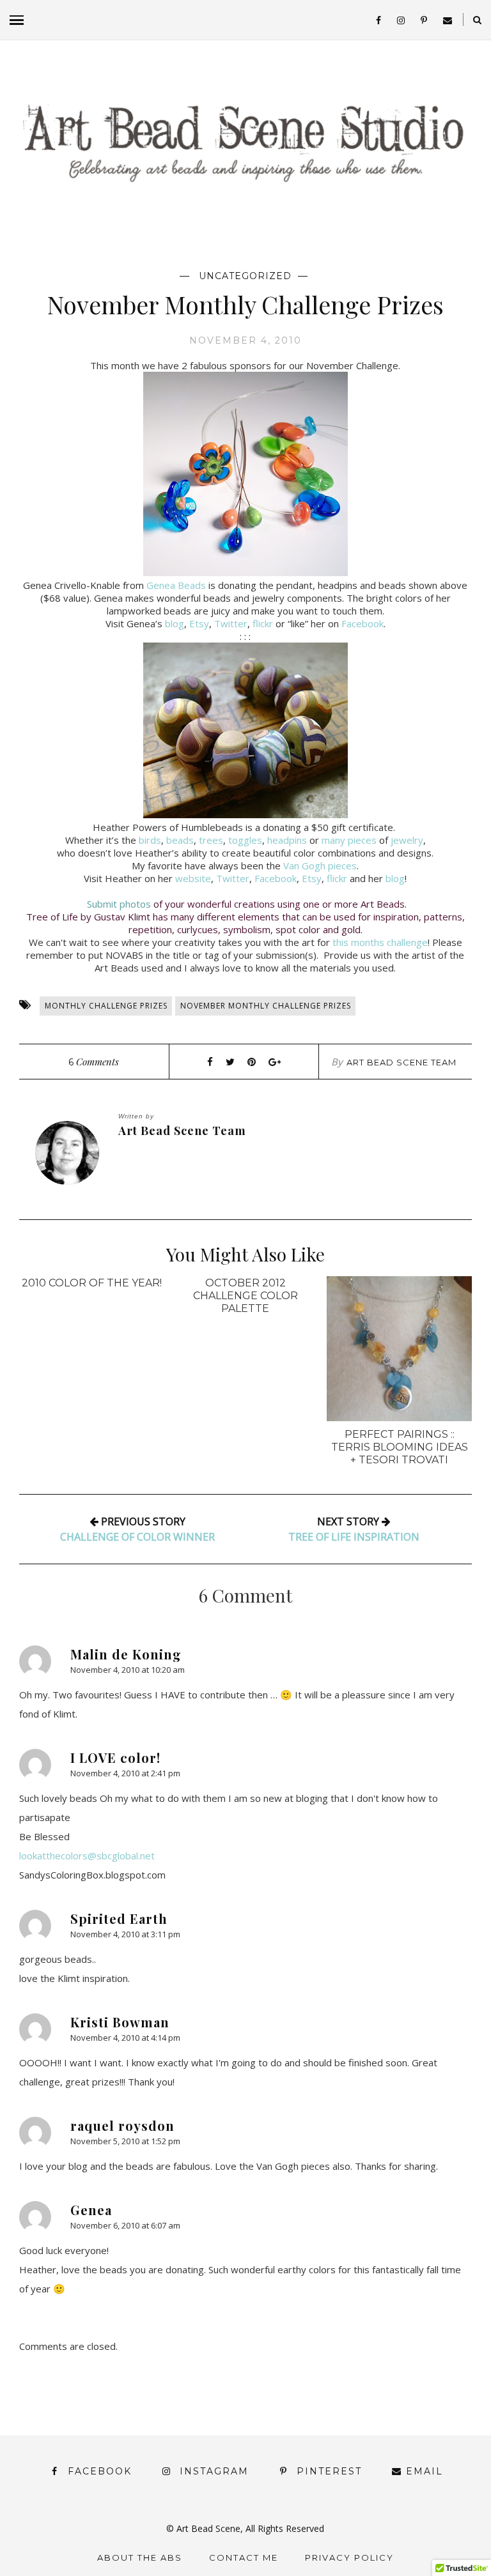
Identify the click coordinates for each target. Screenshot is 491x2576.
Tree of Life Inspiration (354, 1537)
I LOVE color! (115, 1757)
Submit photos (119, 904)
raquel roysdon (122, 2125)
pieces (362, 840)
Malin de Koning (126, 1654)
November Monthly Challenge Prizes (266, 1006)
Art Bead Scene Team (401, 1062)
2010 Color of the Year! (92, 1283)
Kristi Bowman (120, 2022)
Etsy (199, 623)
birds (150, 840)
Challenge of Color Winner (137, 1537)
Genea (91, 2210)
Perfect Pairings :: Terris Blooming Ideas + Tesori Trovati (400, 1447)
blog (175, 623)
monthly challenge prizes (106, 1006)
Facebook (362, 623)
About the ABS (140, 2557)
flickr (263, 623)
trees (211, 840)
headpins (287, 840)
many (333, 840)
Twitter (231, 623)
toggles (245, 840)
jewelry (407, 840)
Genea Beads (176, 585)
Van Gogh (304, 865)
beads (180, 840)
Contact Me (244, 2557)
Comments (94, 1062)
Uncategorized (245, 276)
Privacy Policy (349, 2557)
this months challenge (380, 942)
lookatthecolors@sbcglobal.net (87, 1856)
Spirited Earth (119, 1918)
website (193, 878)
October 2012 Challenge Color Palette (245, 1296)
